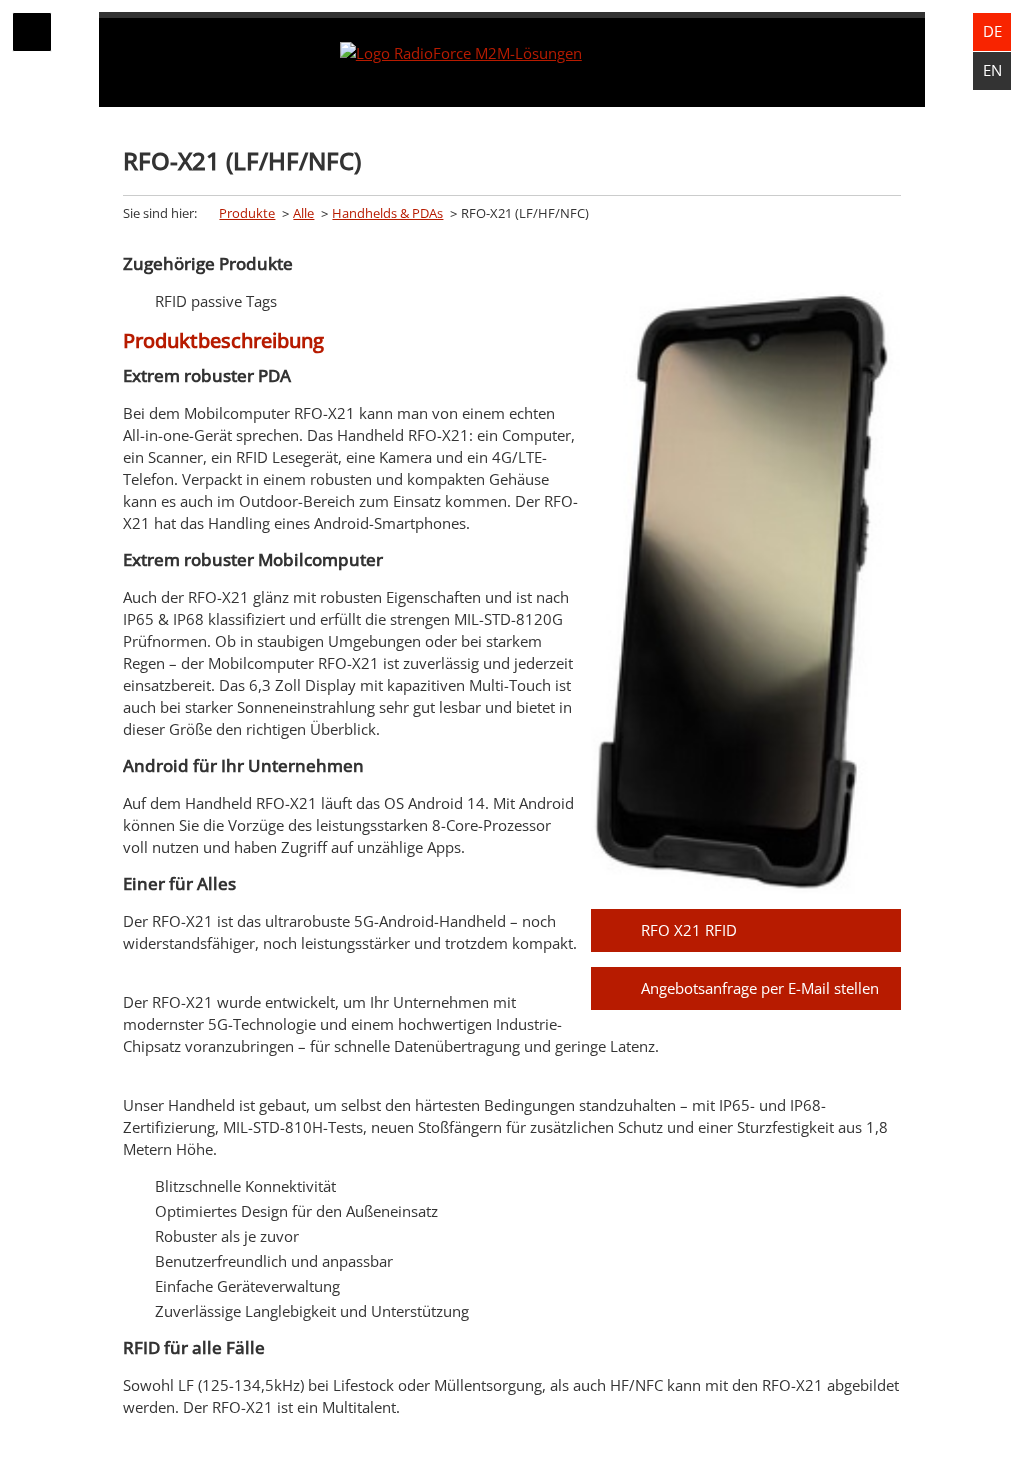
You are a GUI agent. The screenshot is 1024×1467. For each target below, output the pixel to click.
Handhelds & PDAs (387, 213)
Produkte (247, 213)
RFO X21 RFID (689, 930)
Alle (303, 213)
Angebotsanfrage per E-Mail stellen (760, 988)
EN (992, 70)
